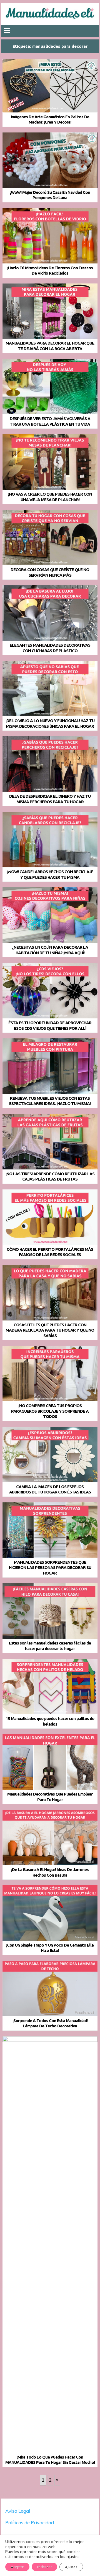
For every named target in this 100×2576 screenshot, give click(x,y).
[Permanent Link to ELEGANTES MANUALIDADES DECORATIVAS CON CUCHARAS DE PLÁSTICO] (50, 613)
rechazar (44, 2567)
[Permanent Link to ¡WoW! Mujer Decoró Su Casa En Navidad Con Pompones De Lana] (50, 160)
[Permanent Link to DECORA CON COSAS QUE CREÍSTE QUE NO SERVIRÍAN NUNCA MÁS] (50, 538)
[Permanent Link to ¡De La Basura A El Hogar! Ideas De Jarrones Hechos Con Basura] (50, 1837)
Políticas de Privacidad (30, 2523)
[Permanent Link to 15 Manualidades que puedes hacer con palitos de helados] (50, 1686)
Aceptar (17, 2567)
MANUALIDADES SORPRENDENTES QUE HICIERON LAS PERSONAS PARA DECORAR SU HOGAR (50, 1568)
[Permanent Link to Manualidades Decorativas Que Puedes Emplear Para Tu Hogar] (50, 1762)
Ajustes (71, 2567)
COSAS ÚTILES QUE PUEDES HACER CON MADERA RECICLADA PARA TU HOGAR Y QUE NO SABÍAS (50, 1330)
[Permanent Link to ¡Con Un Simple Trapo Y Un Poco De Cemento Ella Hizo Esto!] (50, 1913)
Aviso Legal (18, 2511)
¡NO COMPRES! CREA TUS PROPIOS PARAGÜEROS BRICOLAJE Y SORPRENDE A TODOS (50, 1411)
